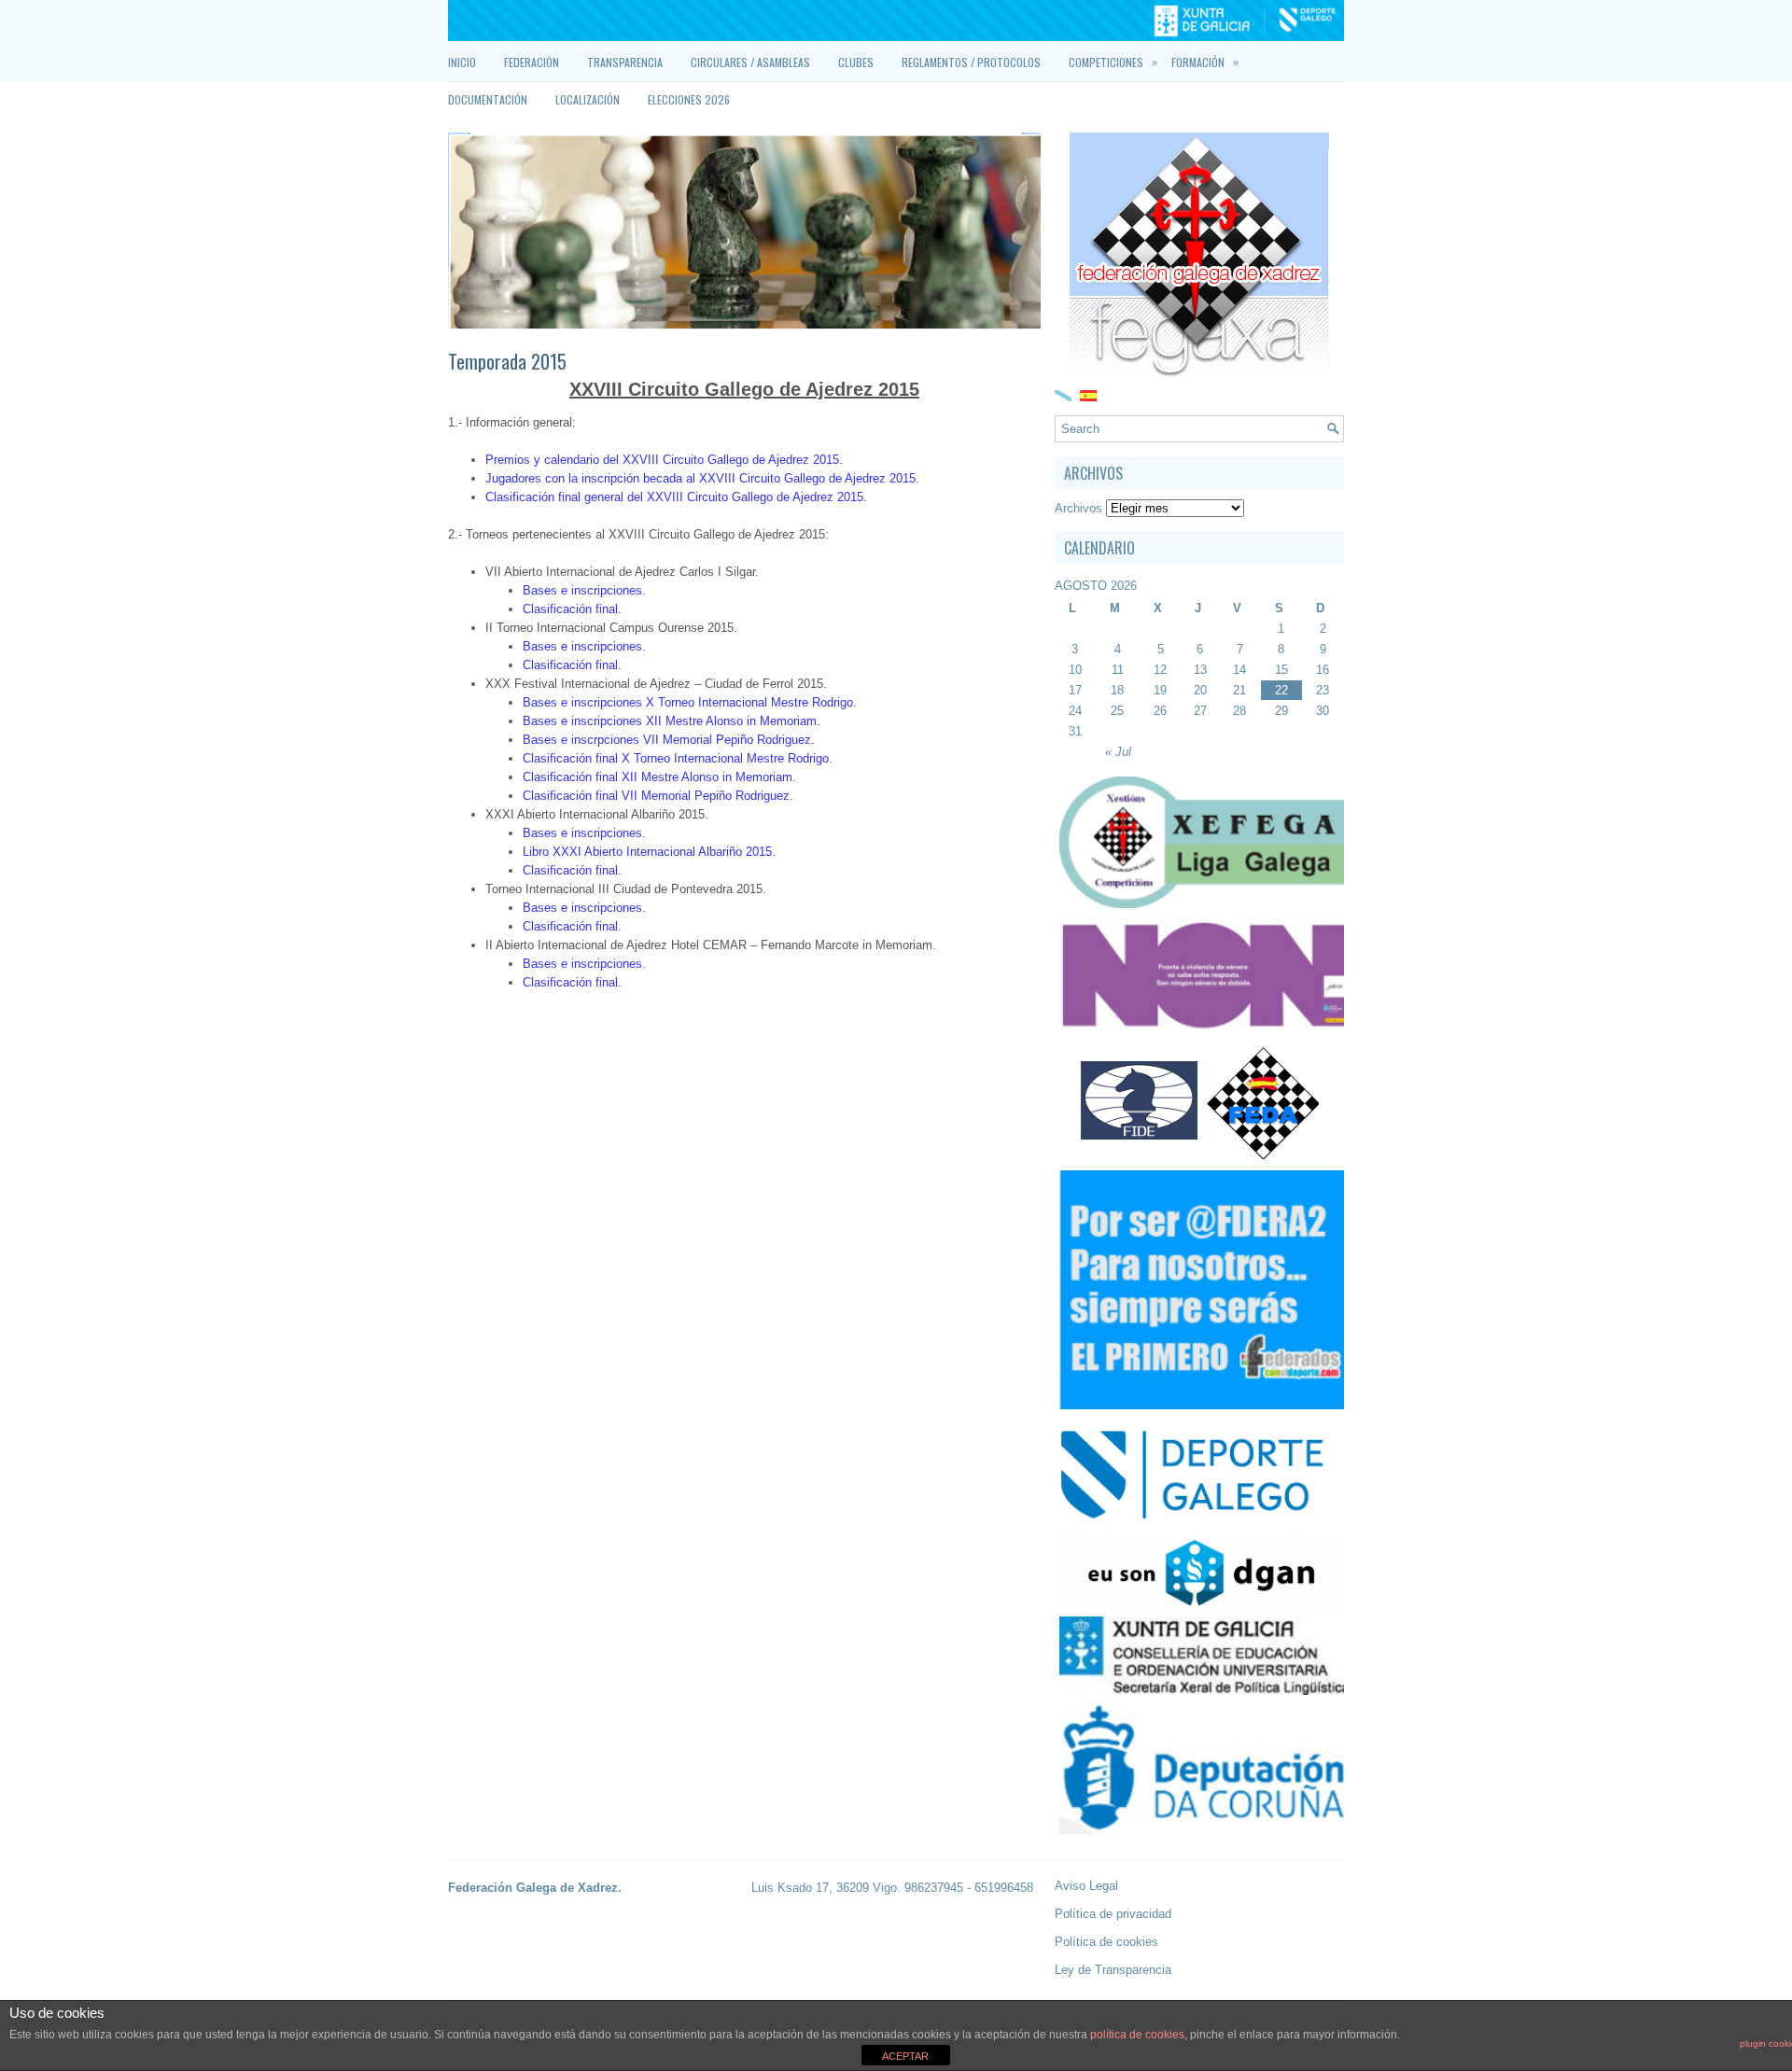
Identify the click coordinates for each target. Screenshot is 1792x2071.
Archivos (1078, 508)
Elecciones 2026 (689, 99)
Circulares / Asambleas (750, 62)
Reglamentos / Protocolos (971, 62)
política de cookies (1137, 2035)
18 (1117, 690)
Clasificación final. (572, 609)
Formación (1205, 62)
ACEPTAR (905, 2056)
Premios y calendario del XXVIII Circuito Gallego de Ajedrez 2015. (664, 460)
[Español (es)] (1088, 394)
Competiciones (1113, 62)
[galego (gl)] (1063, 394)
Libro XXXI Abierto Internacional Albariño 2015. (649, 852)
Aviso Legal (1086, 1886)
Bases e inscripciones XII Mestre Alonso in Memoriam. (672, 721)
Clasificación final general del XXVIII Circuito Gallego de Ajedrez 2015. (676, 497)
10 (1075, 670)
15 (1281, 670)
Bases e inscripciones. (584, 590)
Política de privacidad (1113, 1914)
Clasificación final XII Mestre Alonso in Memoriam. (659, 777)
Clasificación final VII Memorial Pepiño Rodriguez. (658, 796)
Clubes (856, 62)
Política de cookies (1106, 1942)
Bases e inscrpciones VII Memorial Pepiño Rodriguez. (669, 740)
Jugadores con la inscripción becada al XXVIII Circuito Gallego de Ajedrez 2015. (702, 478)
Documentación (488, 99)
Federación (532, 62)
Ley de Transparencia (1113, 1970)
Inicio (462, 62)
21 (1239, 690)
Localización (588, 99)
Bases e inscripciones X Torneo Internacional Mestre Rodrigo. (690, 702)
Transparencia (625, 62)
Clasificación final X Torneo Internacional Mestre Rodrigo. (678, 758)
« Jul (1118, 752)
